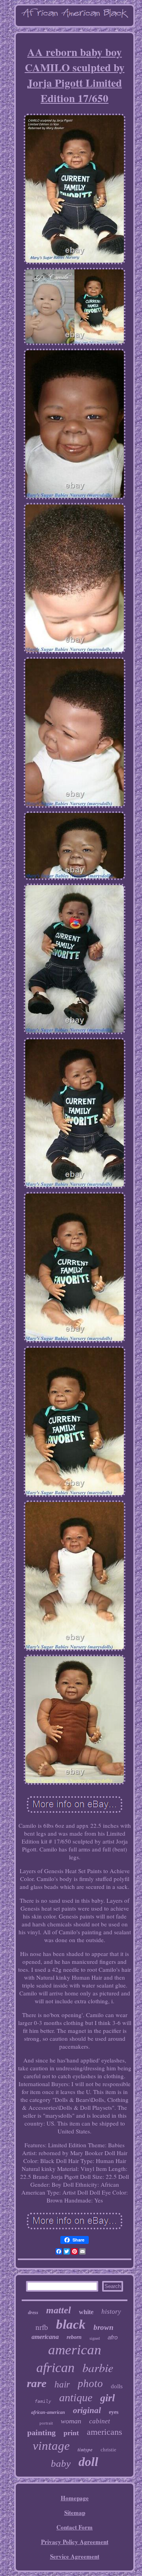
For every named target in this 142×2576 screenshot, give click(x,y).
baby (61, 2463)
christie (108, 2450)
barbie (98, 2367)
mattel (59, 2310)
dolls (117, 2386)
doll (88, 2462)
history (111, 2312)
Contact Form (75, 2527)
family (43, 2401)
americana (45, 2337)
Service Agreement (75, 2556)
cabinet (100, 2421)
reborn (74, 2337)
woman (71, 2421)
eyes (114, 2412)
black (71, 2324)
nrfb (42, 2327)
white (86, 2312)
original (87, 2410)
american (75, 2350)
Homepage (75, 2498)
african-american (48, 2412)
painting (41, 2432)
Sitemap (75, 2512)
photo (90, 2384)
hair (62, 2385)
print (71, 2433)
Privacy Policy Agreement (75, 2542)
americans (105, 2432)
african (55, 2368)
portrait (46, 2423)
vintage (51, 2446)
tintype (85, 2449)
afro (113, 2337)
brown (104, 2327)
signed (95, 2338)
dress (33, 2313)
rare (37, 2383)
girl (107, 2398)
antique (76, 2398)
